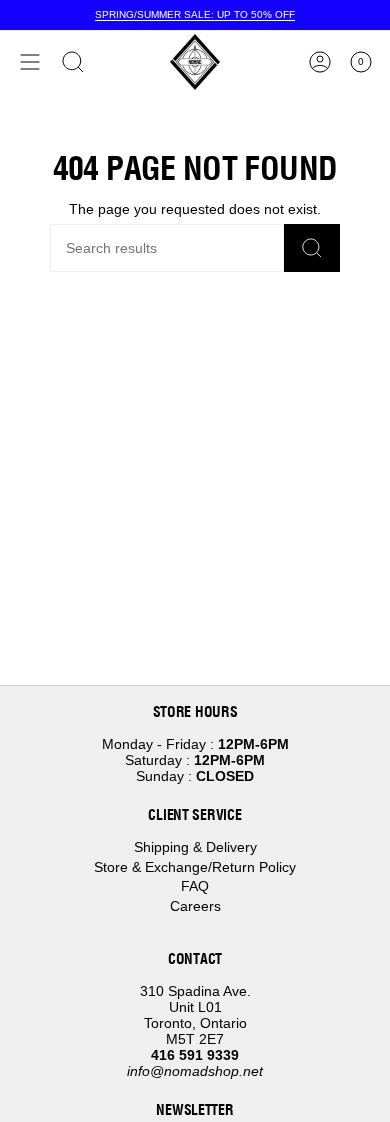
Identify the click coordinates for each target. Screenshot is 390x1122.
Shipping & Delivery (195, 847)
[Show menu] (30, 62)
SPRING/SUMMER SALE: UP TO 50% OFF (195, 14)
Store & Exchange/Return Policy (195, 867)
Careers (195, 906)
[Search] (312, 248)
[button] (73, 62)
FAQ (195, 886)
